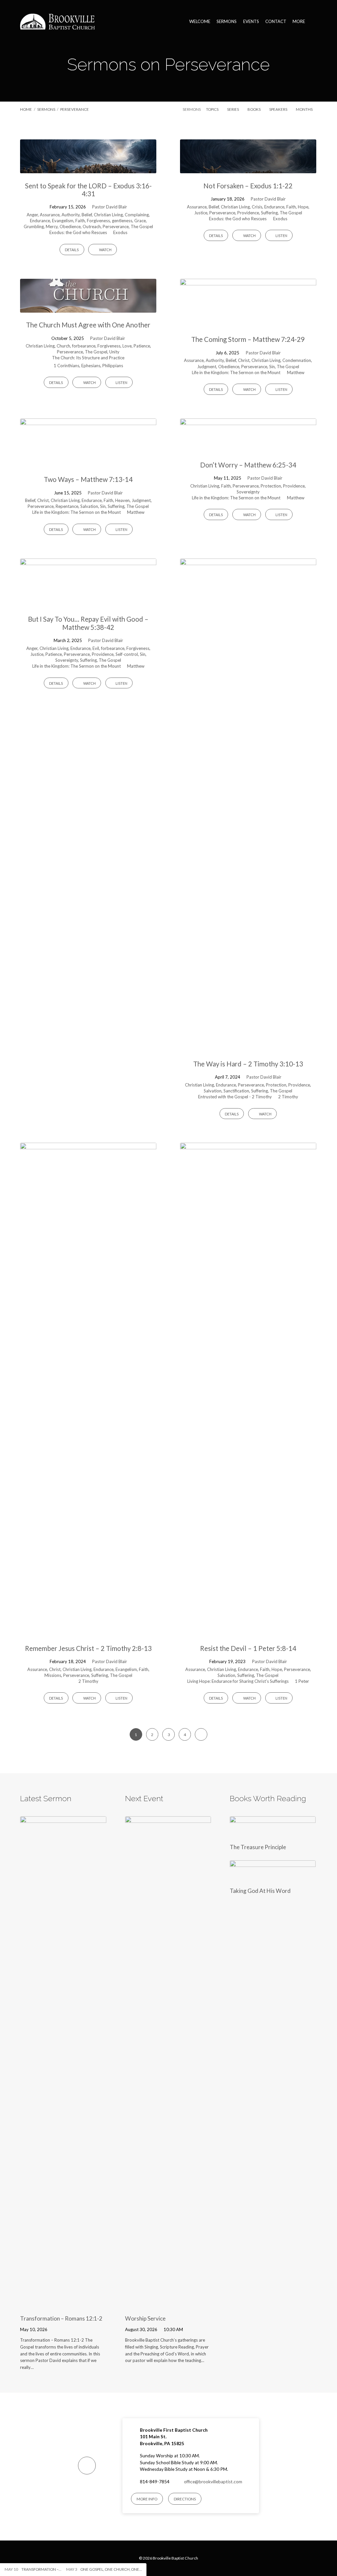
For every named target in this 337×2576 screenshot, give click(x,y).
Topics (213, 109)
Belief (87, 215)
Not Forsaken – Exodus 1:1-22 (248, 186)
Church (63, 346)
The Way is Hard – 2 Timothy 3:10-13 (248, 1064)
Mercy (52, 227)
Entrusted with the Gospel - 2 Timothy (235, 1097)
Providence (248, 213)
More (299, 22)
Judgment (207, 367)
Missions (53, 1675)
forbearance (84, 346)
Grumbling (34, 227)
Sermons (227, 22)
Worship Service (145, 2318)
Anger (32, 215)
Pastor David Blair (110, 207)
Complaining (137, 215)
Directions (185, 2499)
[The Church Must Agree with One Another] (88, 308)
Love (127, 346)
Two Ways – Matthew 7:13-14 (88, 479)
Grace (140, 221)
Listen (281, 236)
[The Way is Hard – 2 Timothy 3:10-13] (248, 1047)
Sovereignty (248, 492)
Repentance (67, 506)
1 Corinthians (66, 366)
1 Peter (302, 1681)
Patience (142, 346)
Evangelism (63, 221)
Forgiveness (98, 221)
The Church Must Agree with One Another (88, 325)
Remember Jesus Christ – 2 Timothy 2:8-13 (88, 1648)
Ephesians (91, 366)
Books (254, 109)
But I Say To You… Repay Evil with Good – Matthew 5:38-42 (88, 623)
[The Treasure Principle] (273, 1833)
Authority (71, 215)
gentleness (122, 221)
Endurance (40, 221)
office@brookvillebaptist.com (213, 2482)
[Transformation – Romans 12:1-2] (63, 2305)
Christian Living (108, 215)
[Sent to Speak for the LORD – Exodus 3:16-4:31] (88, 169)
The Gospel (142, 227)
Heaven (122, 500)
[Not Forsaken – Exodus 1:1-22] (248, 169)
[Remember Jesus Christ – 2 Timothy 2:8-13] (88, 1631)
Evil (96, 648)
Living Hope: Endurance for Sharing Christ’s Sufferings (238, 1681)
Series (233, 109)
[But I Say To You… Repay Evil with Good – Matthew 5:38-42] (88, 602)
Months (305, 109)
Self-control (127, 654)
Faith (80, 221)
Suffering (269, 213)
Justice (201, 213)
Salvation (89, 506)
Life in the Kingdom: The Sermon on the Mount (236, 372)
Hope (303, 207)
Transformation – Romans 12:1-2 (61, 2318)
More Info (147, 2499)
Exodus (120, 232)
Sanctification (236, 1091)
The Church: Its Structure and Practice (88, 358)
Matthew (296, 372)
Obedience (70, 227)
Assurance (50, 215)
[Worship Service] (168, 2305)
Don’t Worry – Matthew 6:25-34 (248, 465)
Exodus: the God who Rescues (78, 232)
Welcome (200, 22)
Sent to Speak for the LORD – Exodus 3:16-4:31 (88, 190)
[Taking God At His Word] (273, 1877)
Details (72, 250)
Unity (114, 352)
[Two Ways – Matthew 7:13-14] (88, 463)
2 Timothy (288, 1097)
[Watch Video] (56, 2329)
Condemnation (297, 360)
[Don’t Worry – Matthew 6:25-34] (248, 448)
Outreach (92, 227)
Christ (244, 360)
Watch (105, 250)
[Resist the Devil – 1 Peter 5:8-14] (248, 1631)
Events (251, 22)
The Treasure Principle (258, 1847)
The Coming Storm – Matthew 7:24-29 (248, 339)
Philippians (113, 366)
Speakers (279, 109)
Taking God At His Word (260, 1891)
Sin (272, 367)
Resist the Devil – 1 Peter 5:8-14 (248, 1648)
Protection (271, 486)
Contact (276, 22)
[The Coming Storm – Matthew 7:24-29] (248, 323)
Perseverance (75, 109)
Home (26, 109)
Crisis (257, 207)
